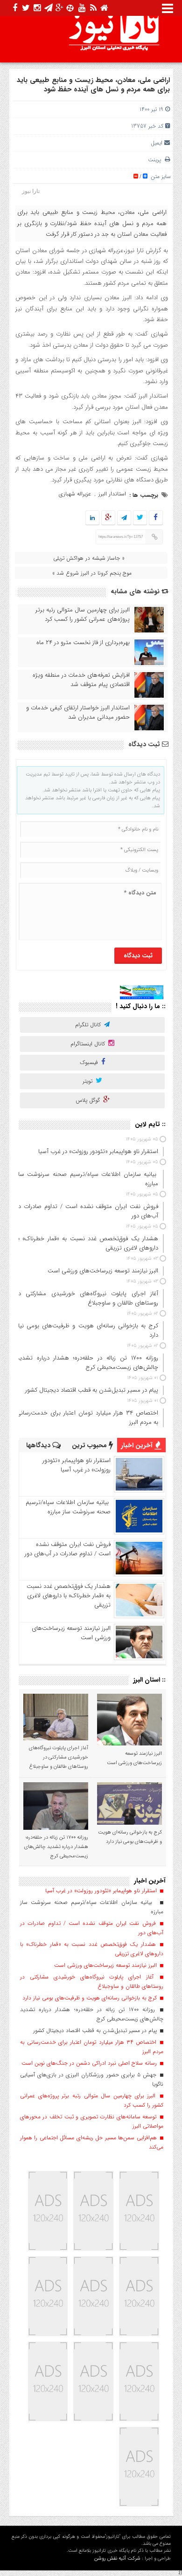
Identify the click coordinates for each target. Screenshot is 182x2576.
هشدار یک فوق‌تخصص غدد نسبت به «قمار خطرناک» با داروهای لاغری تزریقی (69, 1596)
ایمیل (157, 143)
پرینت (156, 160)
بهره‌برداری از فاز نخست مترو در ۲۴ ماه (83, 643)
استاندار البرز (112, 494)
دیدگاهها (39, 1445)
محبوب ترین (90, 1445)
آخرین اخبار (138, 1445)
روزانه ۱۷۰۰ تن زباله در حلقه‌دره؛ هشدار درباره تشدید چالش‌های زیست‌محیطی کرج (56, 1847)
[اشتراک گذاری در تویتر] (140, 518)
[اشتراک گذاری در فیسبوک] (156, 518)
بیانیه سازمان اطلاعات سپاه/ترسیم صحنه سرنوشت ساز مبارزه (68, 1507)
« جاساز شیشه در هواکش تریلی (89, 558)
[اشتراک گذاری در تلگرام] (124, 518)
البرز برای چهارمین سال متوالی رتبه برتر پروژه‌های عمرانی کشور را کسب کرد (83, 615)
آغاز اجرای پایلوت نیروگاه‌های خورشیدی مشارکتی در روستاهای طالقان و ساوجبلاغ (59, 1757)
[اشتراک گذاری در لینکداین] (92, 518)
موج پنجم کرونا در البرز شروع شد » (92, 573)
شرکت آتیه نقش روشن (117, 2559)
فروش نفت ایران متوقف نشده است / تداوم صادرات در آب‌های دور (68, 1549)
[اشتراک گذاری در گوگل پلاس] (108, 518)
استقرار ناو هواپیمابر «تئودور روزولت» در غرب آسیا (77, 1465)
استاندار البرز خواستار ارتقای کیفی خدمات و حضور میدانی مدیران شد (78, 713)
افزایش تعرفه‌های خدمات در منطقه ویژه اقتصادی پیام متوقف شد (81, 680)
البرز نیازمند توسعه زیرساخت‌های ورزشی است (71, 1633)
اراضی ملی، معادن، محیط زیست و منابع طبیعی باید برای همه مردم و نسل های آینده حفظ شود (93, 85)
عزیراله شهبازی (75, 494)
